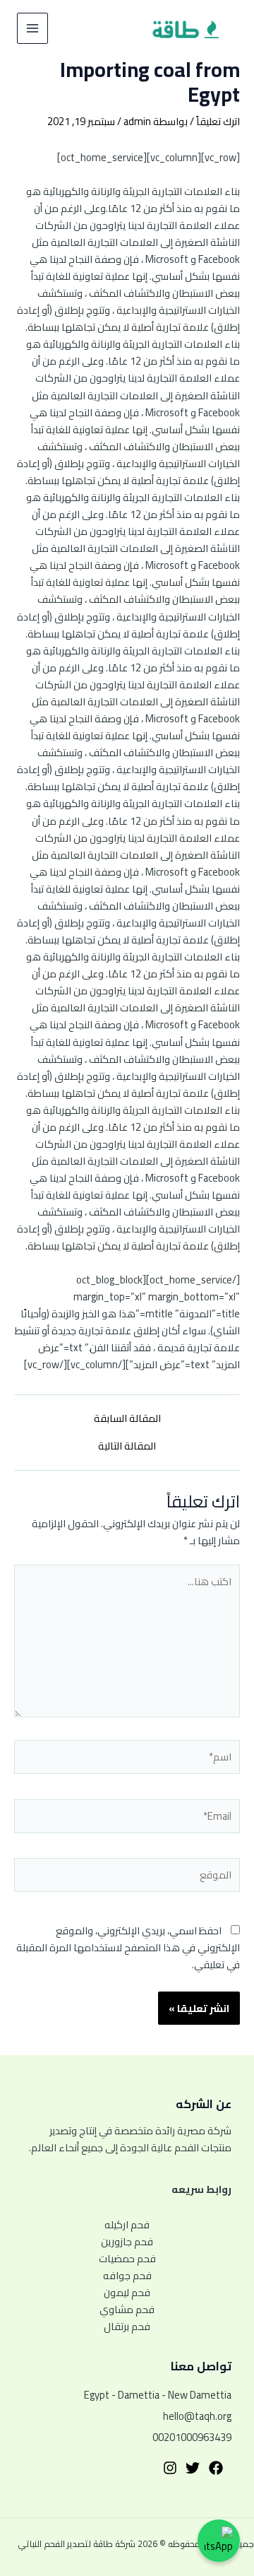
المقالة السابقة (127, 1419)
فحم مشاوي (127, 2310)
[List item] (216, 2468)
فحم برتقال (127, 2327)
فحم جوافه (127, 2276)
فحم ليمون (127, 2293)
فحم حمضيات (127, 2259)
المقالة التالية (127, 1446)
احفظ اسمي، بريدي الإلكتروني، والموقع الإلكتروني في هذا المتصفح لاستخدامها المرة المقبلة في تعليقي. (128, 1947)
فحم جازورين (127, 2242)
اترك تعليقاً (218, 121)
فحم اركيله (127, 2225)
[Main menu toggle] (32, 28)
